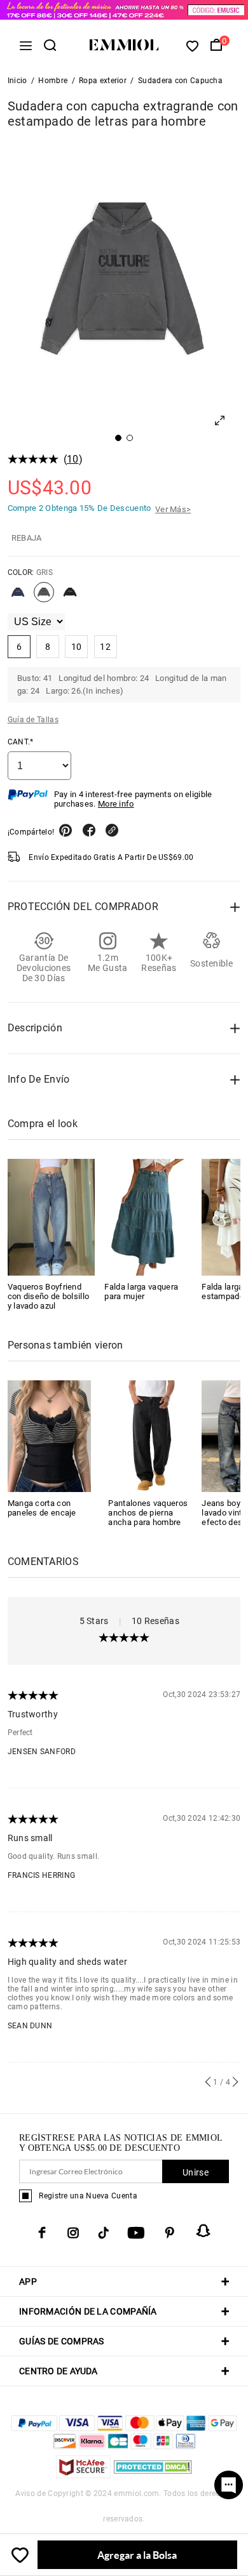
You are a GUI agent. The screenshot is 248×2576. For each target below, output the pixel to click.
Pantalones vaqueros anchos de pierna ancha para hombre (148, 1513)
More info (116, 804)
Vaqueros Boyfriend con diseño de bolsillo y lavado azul (49, 1296)
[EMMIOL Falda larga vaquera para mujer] (148, 1217)
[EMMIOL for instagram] (73, 2233)
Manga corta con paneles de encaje (42, 1508)
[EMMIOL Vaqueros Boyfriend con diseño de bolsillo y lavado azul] (52, 1217)
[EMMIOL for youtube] (136, 2233)
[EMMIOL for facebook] (42, 2233)
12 (105, 647)
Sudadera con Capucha (180, 81)
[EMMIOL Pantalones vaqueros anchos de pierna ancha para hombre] (150, 1435)
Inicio (17, 81)
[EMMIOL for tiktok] (103, 2233)
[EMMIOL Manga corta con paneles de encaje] (50, 1435)
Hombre (53, 81)
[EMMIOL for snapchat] (203, 2231)
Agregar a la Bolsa (137, 2555)
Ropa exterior (103, 81)
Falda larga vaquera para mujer (141, 1291)
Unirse (196, 2172)
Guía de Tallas (33, 720)
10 (73, 459)
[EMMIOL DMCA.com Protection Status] (153, 2475)
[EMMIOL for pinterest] (170, 2233)
